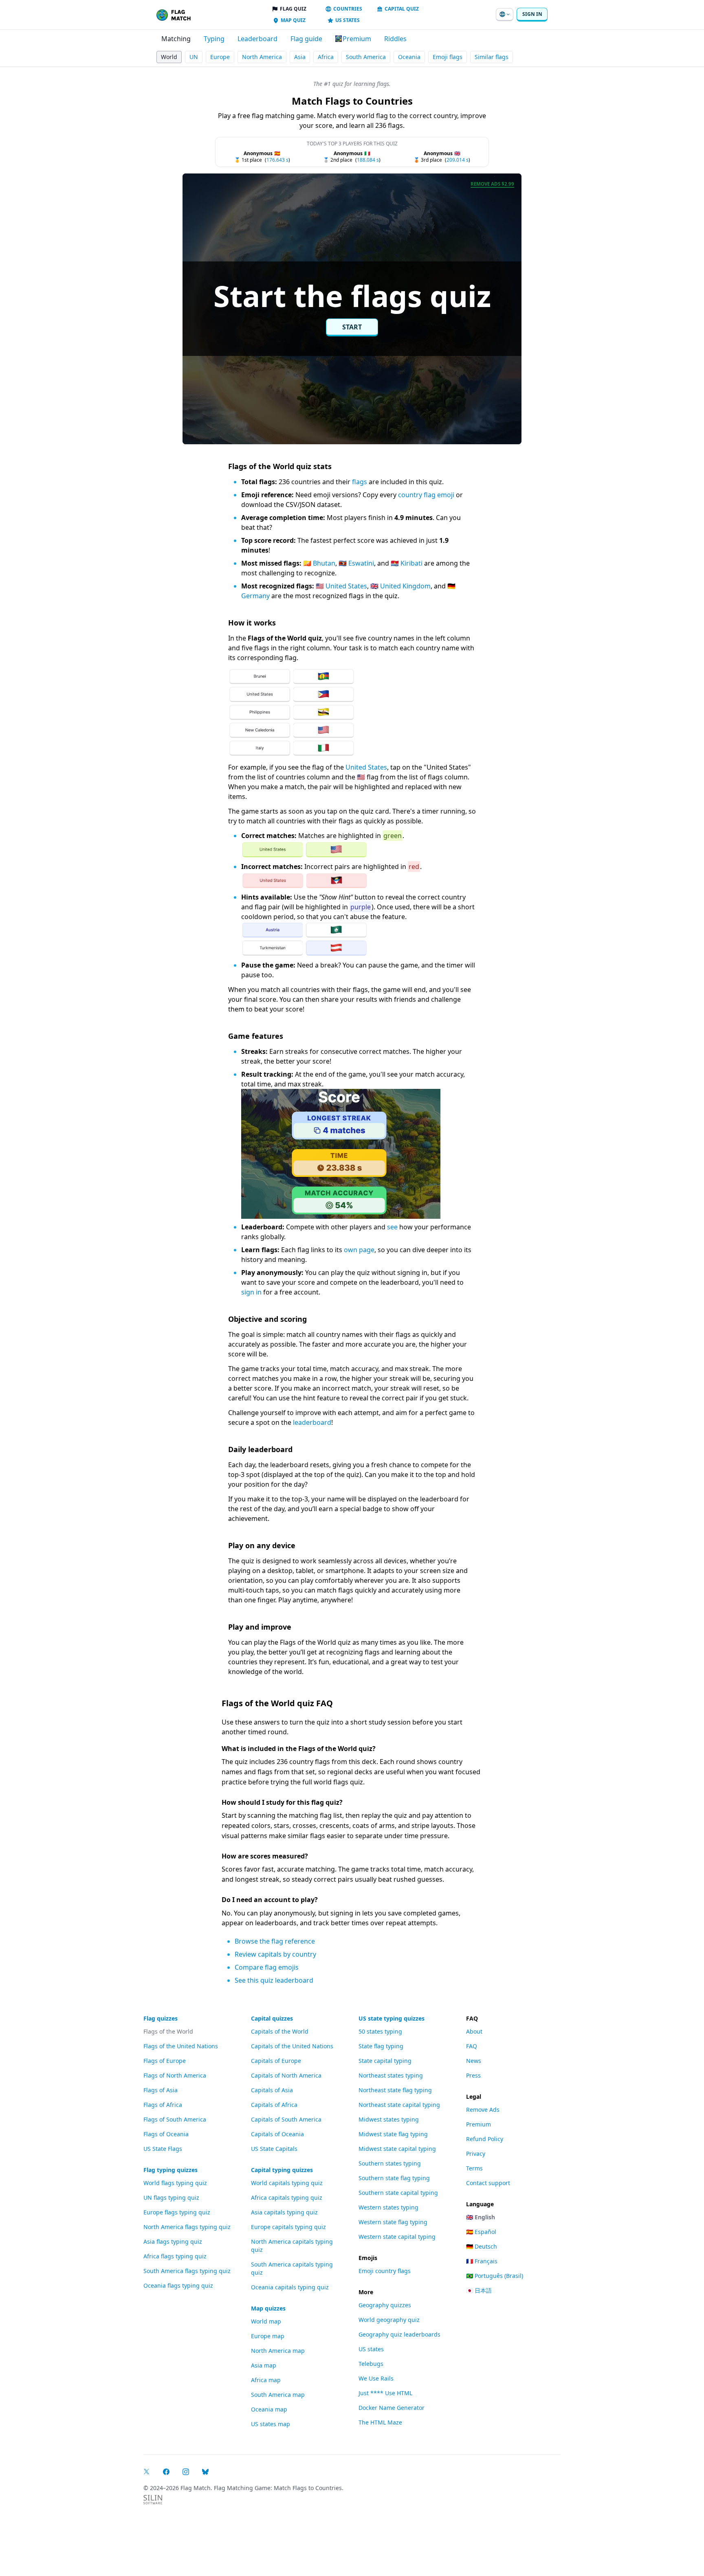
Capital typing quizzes (282, 2170)
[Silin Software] (153, 2500)
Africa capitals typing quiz (287, 2197)
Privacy (476, 2154)
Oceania (409, 57)
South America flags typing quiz (187, 2271)
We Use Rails (376, 2378)
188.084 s (368, 160)
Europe (220, 57)
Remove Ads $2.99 (492, 184)
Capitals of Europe (276, 2061)
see (392, 1227)
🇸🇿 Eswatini (356, 563)
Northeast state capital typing (399, 2105)
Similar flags (492, 57)
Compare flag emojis (267, 1967)
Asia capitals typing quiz (284, 2212)
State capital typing (385, 2061)
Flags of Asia (161, 2090)
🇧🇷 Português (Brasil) (495, 2276)
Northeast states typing (391, 2075)
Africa (326, 57)
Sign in (532, 14)
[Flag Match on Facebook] (166, 2472)
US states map (271, 2424)
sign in (251, 1292)
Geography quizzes (385, 2305)
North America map (278, 2351)
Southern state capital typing (398, 2193)
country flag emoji (426, 495)
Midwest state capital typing (397, 2149)
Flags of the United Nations (181, 2046)
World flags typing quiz (175, 2183)
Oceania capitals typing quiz (290, 2287)
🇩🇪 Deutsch (482, 2246)
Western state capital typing (397, 2237)
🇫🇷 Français (482, 2261)
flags (360, 482)
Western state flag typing (393, 2222)
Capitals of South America (286, 2119)
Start (352, 327)
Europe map (268, 2336)
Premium (478, 2124)
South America (366, 57)
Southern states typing (390, 2163)
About (474, 2031)
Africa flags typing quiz (175, 2256)
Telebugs (371, 2364)
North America (262, 57)
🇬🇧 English (481, 2217)
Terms (474, 2168)
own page (359, 1250)
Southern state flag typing (394, 2178)
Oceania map (269, 2409)
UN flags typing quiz (171, 2197)
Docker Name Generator (392, 2408)
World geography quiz (389, 2320)
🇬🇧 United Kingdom (400, 586)
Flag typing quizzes (170, 2170)
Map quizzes (268, 2308)
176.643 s (277, 160)
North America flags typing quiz (187, 2227)
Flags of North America (175, 2075)
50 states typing (380, 2031)
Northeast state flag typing (395, 2090)
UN (194, 57)
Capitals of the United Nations (292, 2046)
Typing (214, 39)
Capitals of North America (286, 2075)
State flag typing (381, 2046)
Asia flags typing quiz (173, 2241)
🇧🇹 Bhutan (319, 563)
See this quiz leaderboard (274, 1980)
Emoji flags (448, 57)
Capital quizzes (272, 2018)
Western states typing (388, 2207)
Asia (300, 57)
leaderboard (312, 1422)
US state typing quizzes (392, 2018)
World (169, 57)
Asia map (264, 2365)
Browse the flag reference (275, 1941)
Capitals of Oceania (277, 2134)
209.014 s (458, 160)
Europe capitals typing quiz (288, 2227)
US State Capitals (274, 2149)
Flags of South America (175, 2119)
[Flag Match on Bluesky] (205, 2472)
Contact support (488, 2183)
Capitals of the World (280, 2031)
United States (366, 767)
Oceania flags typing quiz (178, 2285)
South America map (278, 2395)
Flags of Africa (163, 2105)
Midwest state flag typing (393, 2134)
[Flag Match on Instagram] (186, 2472)
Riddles (395, 39)
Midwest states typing (389, 2119)
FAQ (472, 2046)
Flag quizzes (161, 2018)
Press (473, 2075)
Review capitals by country (275, 1954)
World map (266, 2321)
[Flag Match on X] (147, 2472)
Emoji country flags (385, 2271)
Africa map (266, 2380)
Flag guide (306, 39)
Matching (176, 39)
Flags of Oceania (166, 2134)
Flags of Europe (165, 2061)
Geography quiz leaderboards (399, 2334)
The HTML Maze (380, 2422)
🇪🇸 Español (481, 2232)
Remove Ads (483, 2110)
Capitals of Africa (274, 2105)
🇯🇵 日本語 (479, 2290)
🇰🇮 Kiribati (407, 563)
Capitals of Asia (272, 2090)
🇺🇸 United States (341, 586)
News (474, 2061)
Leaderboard (257, 39)
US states (371, 2349)
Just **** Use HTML (385, 2393)
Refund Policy (485, 2139)
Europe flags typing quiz (177, 2212)
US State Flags (163, 2149)
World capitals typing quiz (287, 2183)
